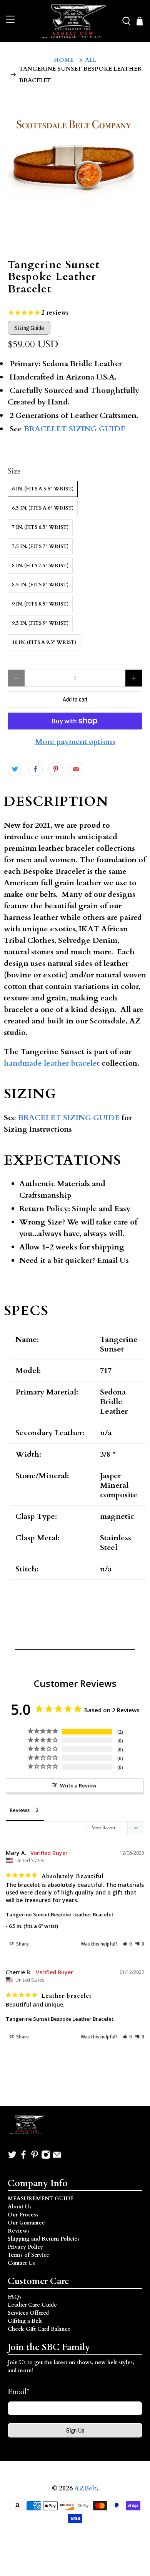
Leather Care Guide (32, 2305)
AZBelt (85, 2489)
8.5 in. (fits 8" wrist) (40, 585)
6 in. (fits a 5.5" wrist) (43, 489)
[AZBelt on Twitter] (12, 2158)
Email (18, 2392)
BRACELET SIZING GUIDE (75, 429)
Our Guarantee (26, 2223)
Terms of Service (28, 2255)
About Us (20, 2207)
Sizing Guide (29, 328)
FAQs (15, 2297)
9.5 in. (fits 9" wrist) (40, 623)
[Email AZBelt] (57, 2158)
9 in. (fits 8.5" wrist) (40, 604)
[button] (127, 1944)
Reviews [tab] (20, 1810)
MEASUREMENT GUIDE (41, 2199)
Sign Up (75, 2430)
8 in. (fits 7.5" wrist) (40, 566)
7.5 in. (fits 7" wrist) (40, 546)
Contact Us (21, 2263)
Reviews (19, 2231)
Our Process (23, 2215)
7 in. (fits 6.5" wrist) (40, 527)
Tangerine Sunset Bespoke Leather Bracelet (60, 1914)
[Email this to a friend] (76, 769)
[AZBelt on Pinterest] (35, 2158)
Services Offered (28, 2313)
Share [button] (22, 1944)
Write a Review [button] (78, 1786)
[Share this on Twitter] (15, 769)
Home (64, 60)
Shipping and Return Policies (44, 2239)
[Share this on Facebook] (35, 769)
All (91, 60)
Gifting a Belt (25, 2321)
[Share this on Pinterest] (56, 769)
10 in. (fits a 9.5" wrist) (44, 642)
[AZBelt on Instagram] (46, 2158)
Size (14, 471)
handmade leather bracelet (52, 1063)
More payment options (75, 742)
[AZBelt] (75, 21)
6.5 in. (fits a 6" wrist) (43, 508)
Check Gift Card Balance (39, 2329)
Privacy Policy (25, 2247)
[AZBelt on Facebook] (23, 2158)
